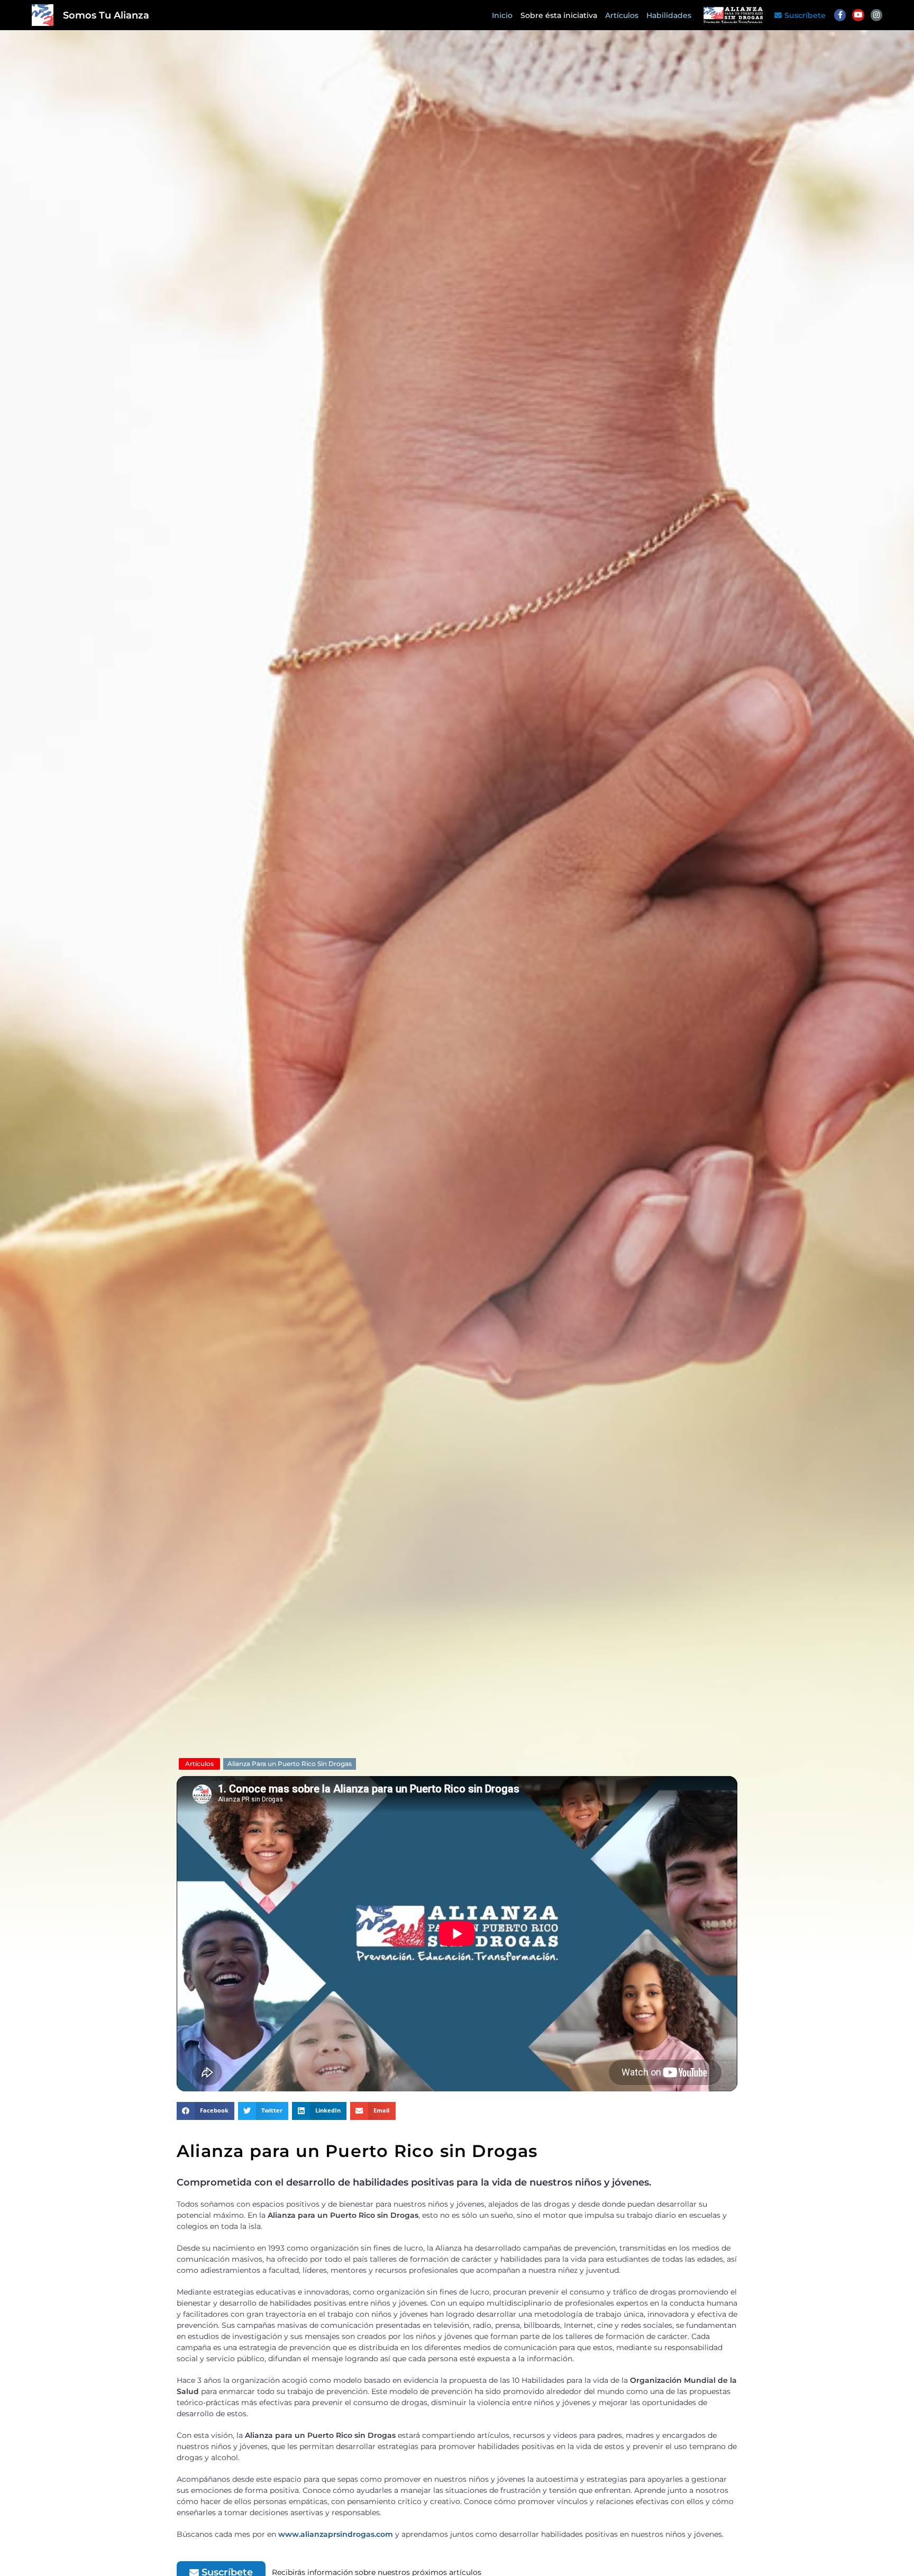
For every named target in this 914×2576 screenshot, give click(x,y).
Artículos (622, 15)
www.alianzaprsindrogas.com (336, 2534)
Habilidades (669, 15)
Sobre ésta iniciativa (559, 15)
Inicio (502, 15)
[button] (205, 2111)
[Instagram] (876, 15)
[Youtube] (858, 15)
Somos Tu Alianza (106, 15)
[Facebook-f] (840, 15)
